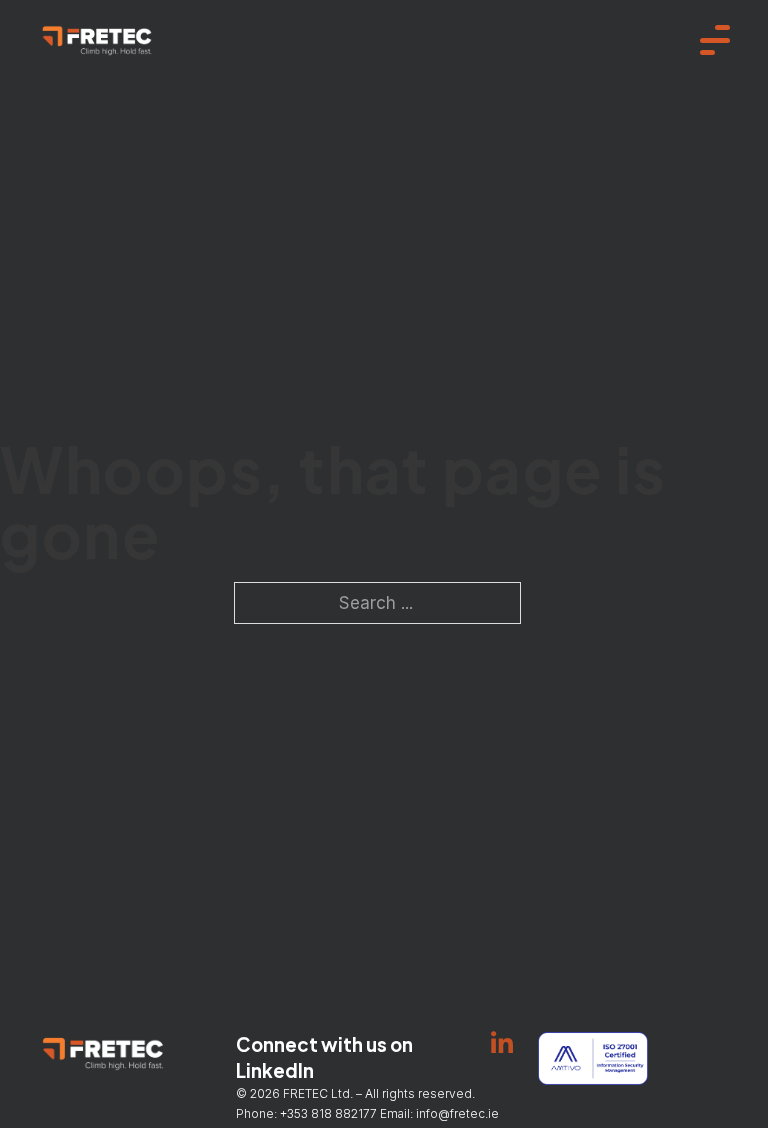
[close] (715, 40)
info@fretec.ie (459, 1113)
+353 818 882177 (328, 1113)
